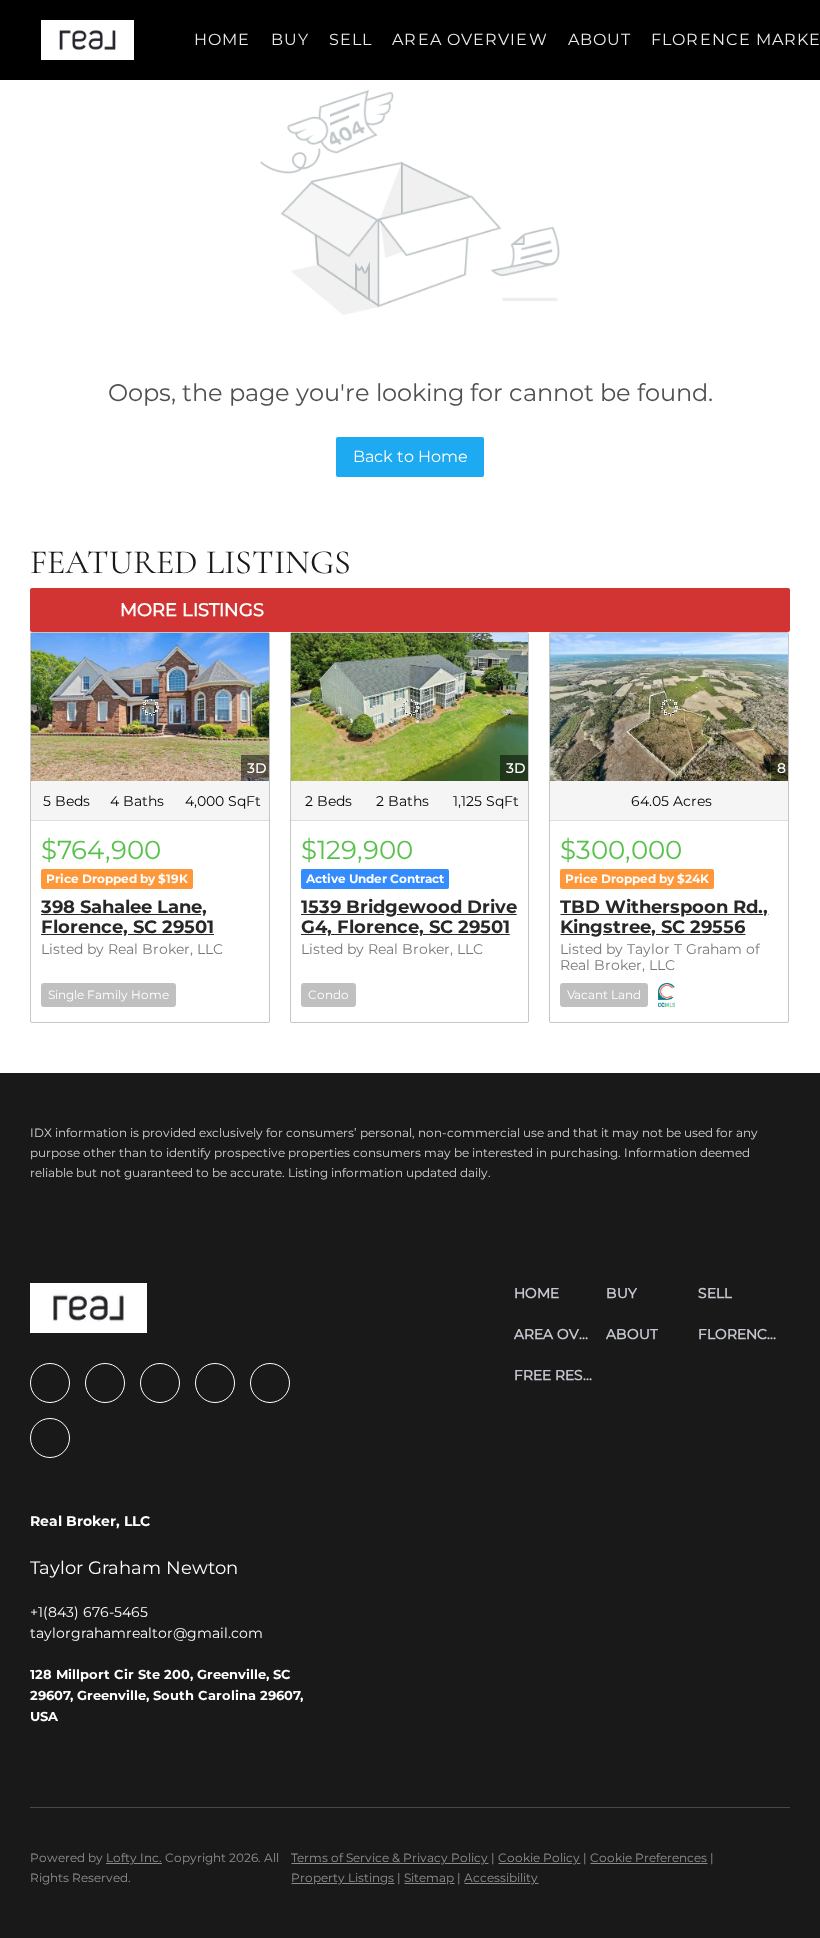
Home (222, 39)
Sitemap (429, 1877)
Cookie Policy (539, 1857)
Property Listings (342, 1877)
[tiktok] (270, 1383)
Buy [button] (290, 39)
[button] (87, 40)
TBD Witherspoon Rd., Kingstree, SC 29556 (664, 917)
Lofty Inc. (134, 1857)
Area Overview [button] (469, 39)
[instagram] (160, 1383)
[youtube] (215, 1383)
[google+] (50, 1438)
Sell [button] (350, 39)
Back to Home (410, 456)
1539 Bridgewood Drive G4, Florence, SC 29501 (409, 917)
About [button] (600, 39)
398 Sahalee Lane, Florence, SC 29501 (127, 917)
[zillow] (105, 1383)
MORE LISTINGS (192, 610)
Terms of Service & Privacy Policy (389, 1857)
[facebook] (50, 1383)
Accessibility (501, 1877)
